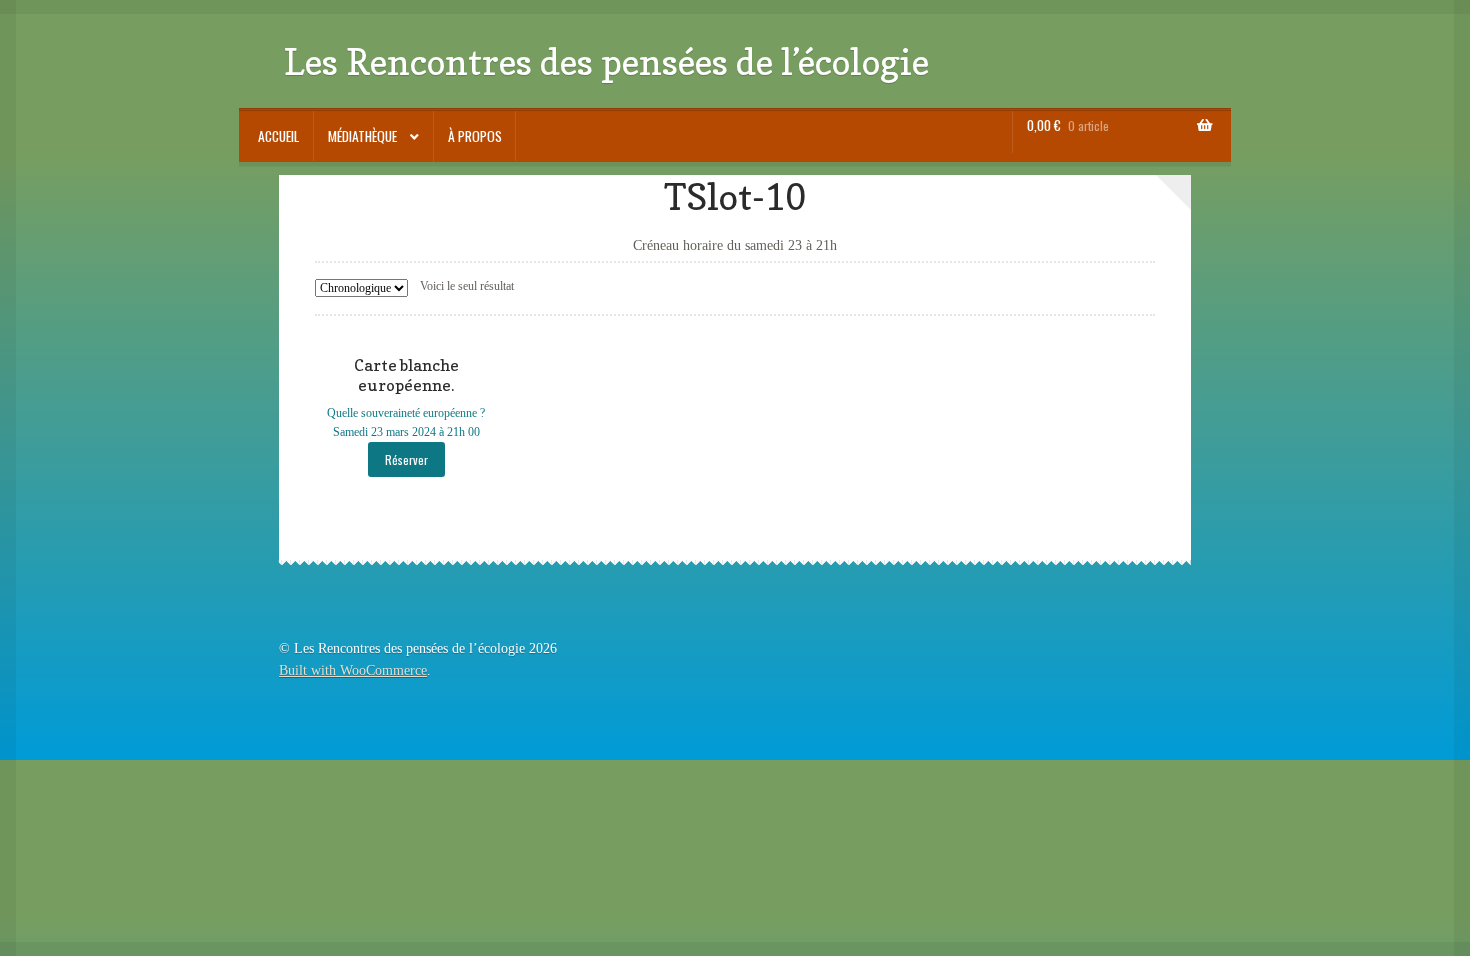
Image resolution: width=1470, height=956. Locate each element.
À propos (475, 136)
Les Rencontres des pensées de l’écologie (606, 62)
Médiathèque (362, 136)
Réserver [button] (406, 459)
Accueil (278, 136)
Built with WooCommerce (353, 670)
